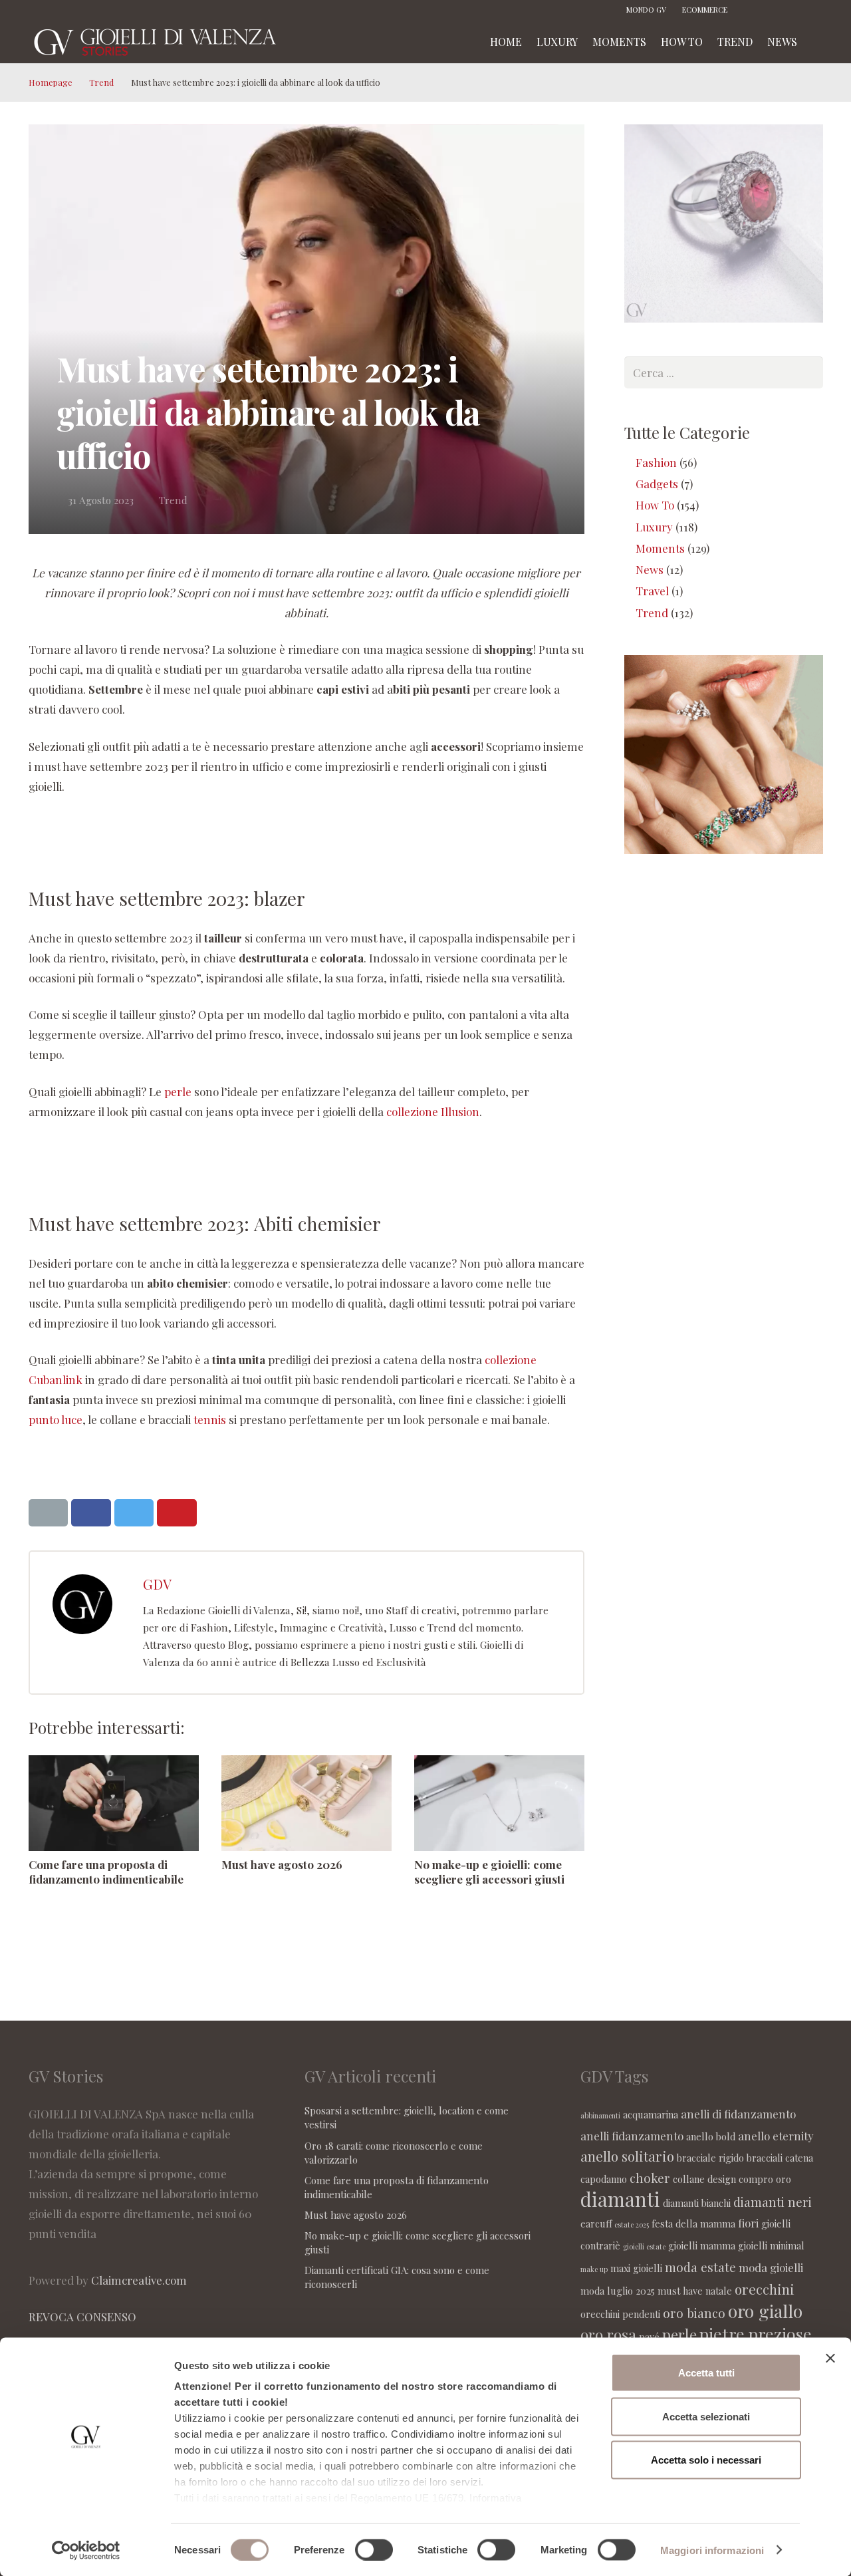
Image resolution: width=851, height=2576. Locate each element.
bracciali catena (780, 2158)
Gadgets (657, 484)
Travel (652, 591)
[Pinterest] (793, 10)
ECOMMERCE (705, 10)
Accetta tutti (706, 2373)
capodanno (604, 2179)
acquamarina (651, 2114)
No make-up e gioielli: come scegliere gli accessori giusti (489, 1872)
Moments (660, 548)
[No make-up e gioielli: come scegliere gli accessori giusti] (499, 1803)
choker (650, 2178)
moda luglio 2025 (618, 2291)
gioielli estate (644, 2246)
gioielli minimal (771, 2245)
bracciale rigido (710, 2158)
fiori (748, 2223)
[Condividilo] (91, 1513)
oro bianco (694, 2313)
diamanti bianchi (697, 2203)
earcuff (596, 2223)
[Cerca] (818, 42)
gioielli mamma (702, 2245)
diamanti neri (773, 2202)
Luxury (654, 527)
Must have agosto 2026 (282, 1864)
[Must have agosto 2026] (306, 1803)
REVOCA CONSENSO (82, 2317)
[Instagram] (773, 10)
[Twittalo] (134, 1513)
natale (719, 2291)
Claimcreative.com (139, 2280)
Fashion (656, 462)
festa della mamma (693, 2223)
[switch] (374, 2549)
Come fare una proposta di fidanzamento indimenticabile (106, 1872)
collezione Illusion (433, 1111)
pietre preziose (756, 2334)
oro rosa (608, 2334)
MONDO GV (646, 10)
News (650, 569)
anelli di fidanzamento (738, 2114)
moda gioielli (771, 2267)
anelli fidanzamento (632, 2136)
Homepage (51, 82)
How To (655, 505)
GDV (157, 1584)
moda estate (700, 2267)
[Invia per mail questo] (49, 1513)
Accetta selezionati (706, 2416)
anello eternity (776, 2136)
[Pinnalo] (177, 1513)
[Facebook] (753, 10)
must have (680, 2291)
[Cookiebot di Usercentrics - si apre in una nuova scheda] (86, 2550)
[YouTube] (813, 10)
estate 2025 (632, 2224)
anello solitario (627, 2156)
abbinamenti (600, 2115)
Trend (101, 82)
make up (594, 2269)
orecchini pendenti (620, 2314)
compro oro (765, 2179)
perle (178, 1091)
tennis (210, 1419)
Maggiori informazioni (712, 2550)
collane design (704, 2179)
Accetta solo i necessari (706, 2460)
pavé (649, 2337)
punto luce (56, 1419)
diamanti (620, 2199)
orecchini (765, 2289)
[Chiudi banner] (830, 2359)
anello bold (711, 2136)
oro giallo (765, 2311)
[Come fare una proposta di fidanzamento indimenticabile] (114, 1803)
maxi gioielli (636, 2268)
